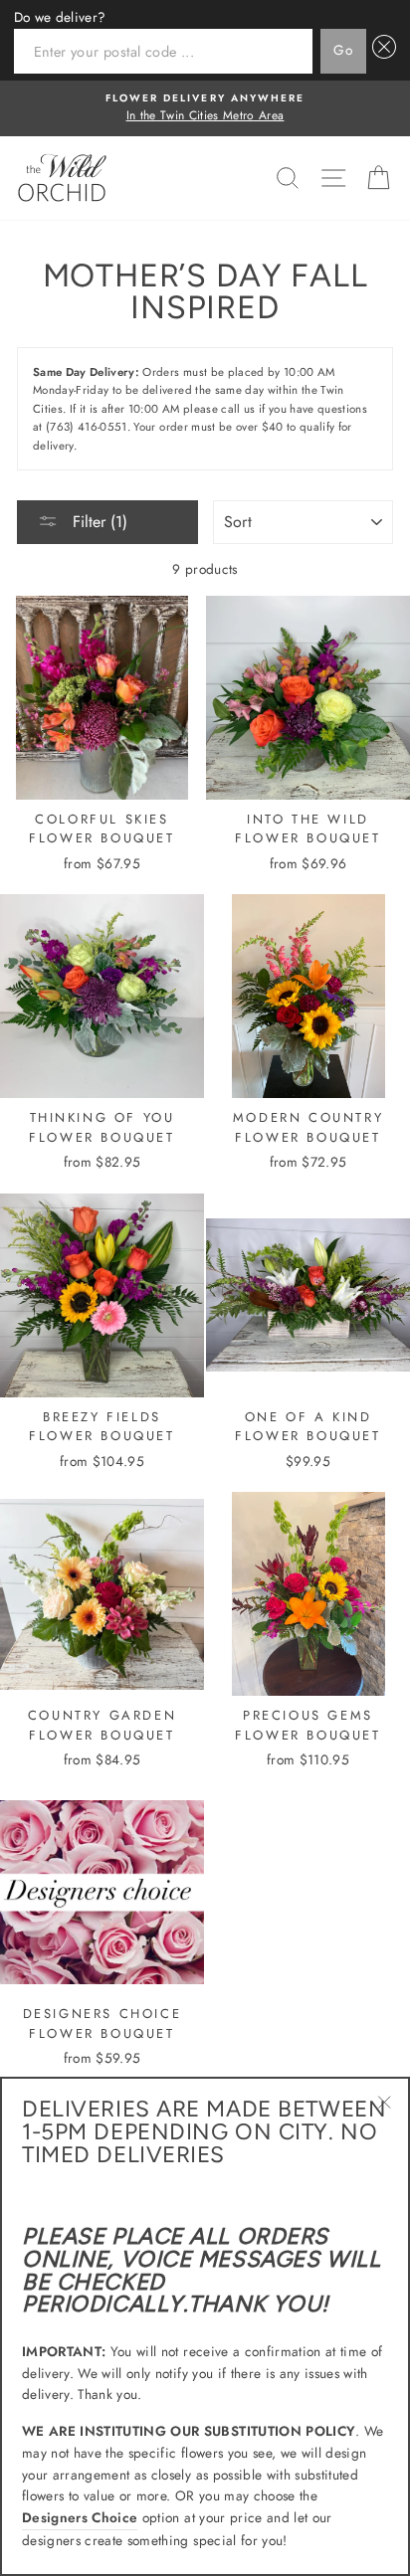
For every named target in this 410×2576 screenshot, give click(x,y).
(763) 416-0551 (87, 427)
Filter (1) (98, 522)
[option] (205, 108)
